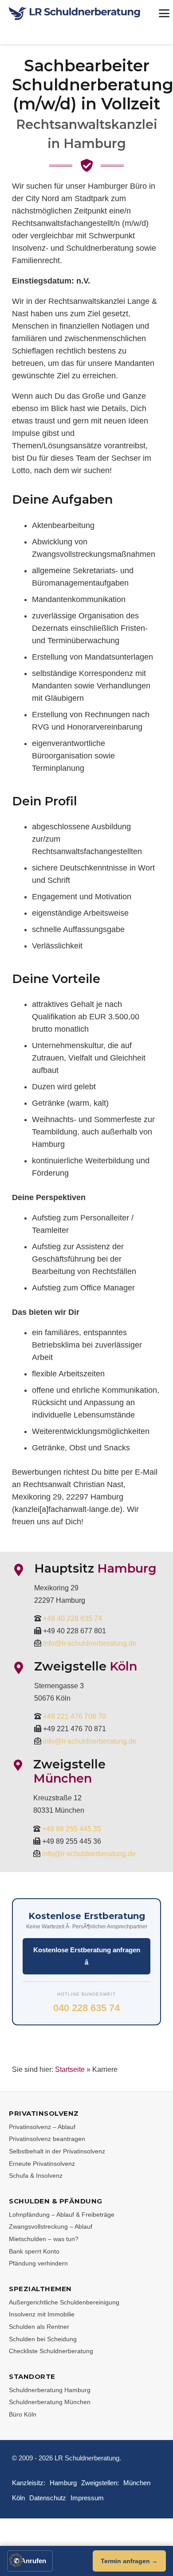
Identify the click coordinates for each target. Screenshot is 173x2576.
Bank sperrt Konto (34, 2251)
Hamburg (63, 2483)
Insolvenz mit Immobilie (42, 2314)
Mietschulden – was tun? (44, 2239)
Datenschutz (48, 2498)
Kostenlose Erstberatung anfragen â (87, 1956)
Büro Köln (23, 2414)
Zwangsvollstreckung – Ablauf (51, 2226)
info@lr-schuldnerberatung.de (90, 1643)
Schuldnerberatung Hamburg (50, 2390)
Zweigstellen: (100, 2483)
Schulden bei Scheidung (43, 2339)
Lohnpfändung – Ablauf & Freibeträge (62, 2215)
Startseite (70, 2069)
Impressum (87, 2498)
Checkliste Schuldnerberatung (51, 2351)
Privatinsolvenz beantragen (47, 2139)
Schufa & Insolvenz (36, 2176)
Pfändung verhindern (38, 2263)
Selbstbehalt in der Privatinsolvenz (57, 2151)
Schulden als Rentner (39, 2327)
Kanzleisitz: (29, 2483)
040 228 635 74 (86, 2008)
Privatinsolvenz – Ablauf (42, 2127)
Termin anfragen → (129, 2561)
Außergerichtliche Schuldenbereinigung (64, 2302)
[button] (16, 2560)
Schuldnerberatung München (50, 2402)
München (137, 2483)
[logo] (75, 14)
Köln (18, 2498)
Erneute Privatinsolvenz (42, 2164)
